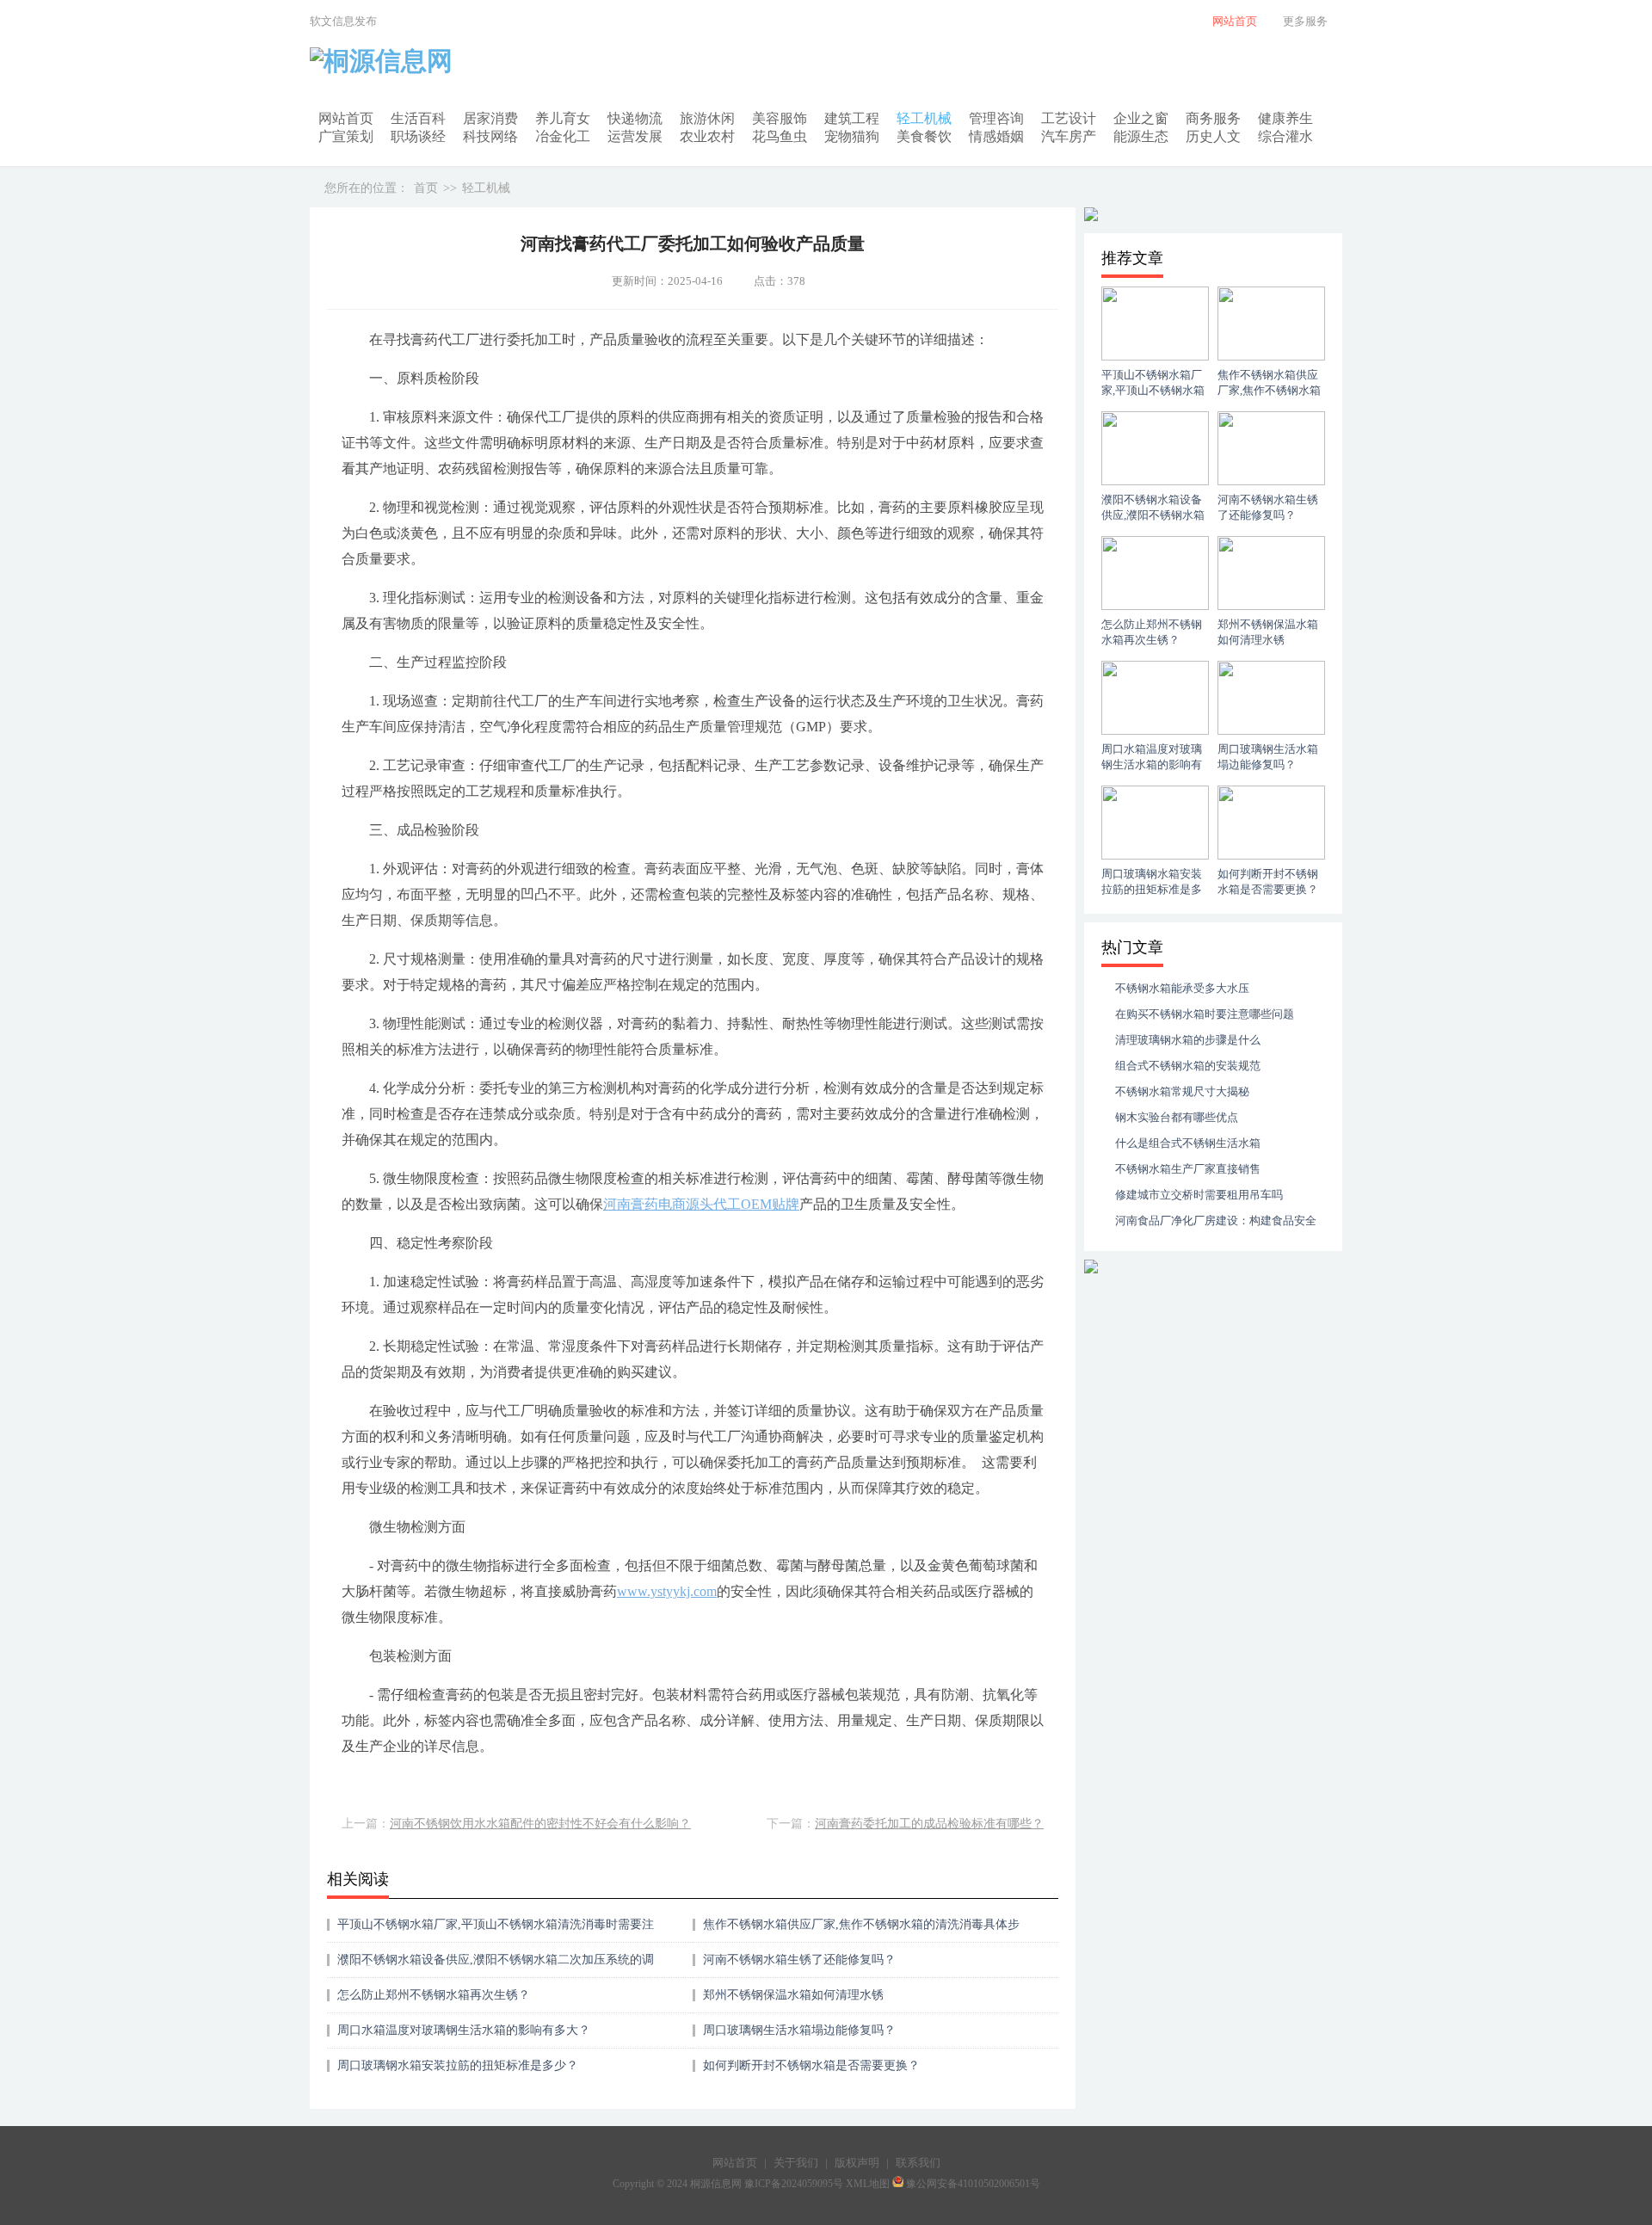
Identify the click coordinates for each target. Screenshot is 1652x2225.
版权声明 (857, 2163)
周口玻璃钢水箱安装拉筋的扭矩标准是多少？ (458, 2065)
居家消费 (490, 118)
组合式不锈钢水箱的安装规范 (1188, 1066)
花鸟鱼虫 (780, 136)
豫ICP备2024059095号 (794, 2184)
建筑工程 (852, 118)
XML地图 (868, 2184)
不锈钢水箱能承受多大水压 (1182, 988)
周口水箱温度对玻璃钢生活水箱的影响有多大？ (464, 2030)
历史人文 (1213, 136)
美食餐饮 (924, 136)
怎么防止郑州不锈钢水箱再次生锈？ (434, 1995)
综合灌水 (1285, 136)
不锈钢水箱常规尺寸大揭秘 (1182, 1091)
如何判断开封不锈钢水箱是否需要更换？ (811, 2065)
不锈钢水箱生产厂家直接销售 (1188, 1169)
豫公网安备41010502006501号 (973, 2184)
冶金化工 (563, 136)
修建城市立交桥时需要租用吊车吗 (1199, 1195)
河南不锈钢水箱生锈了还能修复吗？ (799, 1960)
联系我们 (918, 2163)
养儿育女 (563, 118)
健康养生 (1285, 118)
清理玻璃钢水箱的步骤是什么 (1188, 1040)
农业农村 (707, 136)
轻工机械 (924, 118)
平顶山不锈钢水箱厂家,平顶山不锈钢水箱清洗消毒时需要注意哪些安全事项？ (496, 1930)
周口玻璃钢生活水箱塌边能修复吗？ (799, 2030)
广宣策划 (346, 136)
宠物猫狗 (852, 136)
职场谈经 (418, 136)
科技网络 (490, 136)
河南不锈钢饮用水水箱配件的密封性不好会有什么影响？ (540, 1824)
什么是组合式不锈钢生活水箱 (1188, 1143)
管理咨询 (996, 118)
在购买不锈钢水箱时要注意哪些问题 (1205, 1014)
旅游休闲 (707, 118)
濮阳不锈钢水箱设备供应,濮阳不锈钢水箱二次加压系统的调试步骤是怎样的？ (496, 1966)
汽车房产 (1069, 136)
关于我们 (796, 2163)
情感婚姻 (996, 136)
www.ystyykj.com (667, 1591)
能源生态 (1141, 136)
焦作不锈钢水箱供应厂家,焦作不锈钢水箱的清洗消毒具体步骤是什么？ (861, 1930)
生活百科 (418, 118)
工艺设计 (1069, 118)
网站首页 (346, 118)
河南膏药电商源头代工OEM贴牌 (701, 1204)
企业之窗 (1141, 118)
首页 (426, 188)
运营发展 (635, 136)
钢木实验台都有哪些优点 (1177, 1117)
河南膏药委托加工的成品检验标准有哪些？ (929, 1824)
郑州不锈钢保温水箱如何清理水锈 (793, 1995)
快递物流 (635, 118)
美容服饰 (780, 118)
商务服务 (1213, 118)
